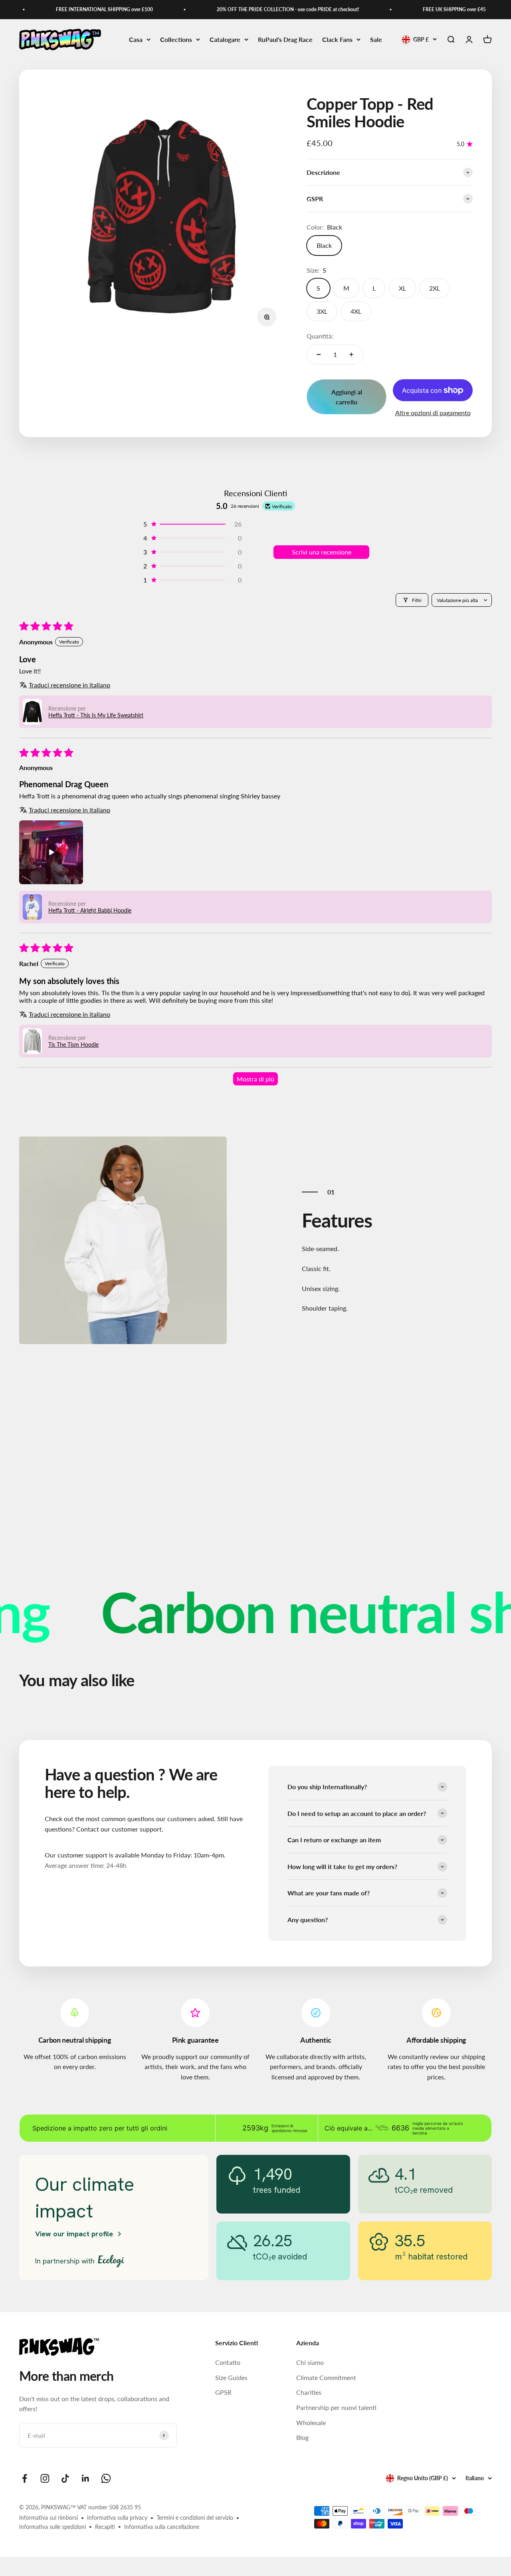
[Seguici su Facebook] (25, 2478)
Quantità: (320, 336)
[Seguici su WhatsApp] (106, 2478)
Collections (176, 39)
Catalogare (225, 39)
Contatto (228, 2362)
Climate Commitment (326, 2377)
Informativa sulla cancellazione (162, 2527)
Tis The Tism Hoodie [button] (73, 1044)
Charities (309, 2392)
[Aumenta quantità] (351, 354)
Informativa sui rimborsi (49, 2518)
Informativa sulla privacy (117, 2518)
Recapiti (105, 2527)
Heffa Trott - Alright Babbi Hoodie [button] (90, 910)
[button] (192, 524)
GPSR (223, 2392)
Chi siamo (310, 2362)
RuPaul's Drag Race (285, 39)
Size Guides (231, 2377)
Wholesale (311, 2423)
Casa (136, 39)
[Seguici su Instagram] (45, 2478)
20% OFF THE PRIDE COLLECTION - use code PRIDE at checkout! (263, 9)
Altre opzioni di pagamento (433, 413)
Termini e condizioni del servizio (195, 2518)
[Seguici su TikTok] (65, 2478)
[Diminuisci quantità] (319, 354)
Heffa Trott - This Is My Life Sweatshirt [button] (96, 715)
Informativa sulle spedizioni (52, 2527)
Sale (376, 39)
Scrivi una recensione (322, 552)
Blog (302, 2437)
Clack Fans (337, 39)
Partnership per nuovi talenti (336, 2407)
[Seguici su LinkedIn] (86, 2478)
